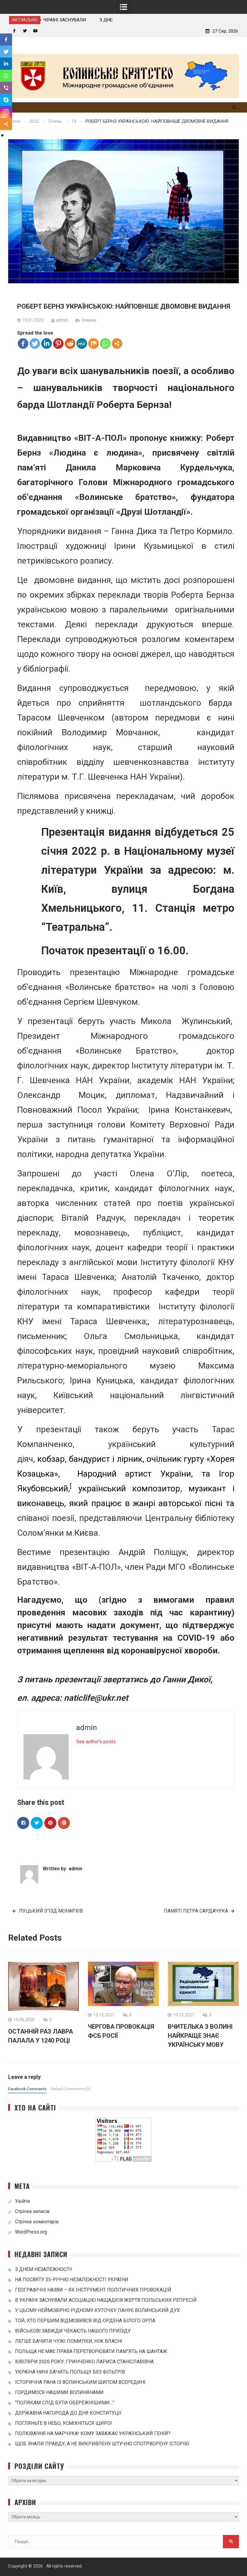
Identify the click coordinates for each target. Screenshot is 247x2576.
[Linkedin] (47, 343)
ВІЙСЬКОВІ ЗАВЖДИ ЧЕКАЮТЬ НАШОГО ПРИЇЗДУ (73, 2331)
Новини (89, 320)
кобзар (51, 1459)
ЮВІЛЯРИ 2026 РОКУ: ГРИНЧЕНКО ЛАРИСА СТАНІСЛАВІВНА (84, 2362)
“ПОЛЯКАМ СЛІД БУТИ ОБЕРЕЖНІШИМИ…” (65, 2403)
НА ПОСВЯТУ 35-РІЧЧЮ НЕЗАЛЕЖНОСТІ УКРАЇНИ (72, 2280)
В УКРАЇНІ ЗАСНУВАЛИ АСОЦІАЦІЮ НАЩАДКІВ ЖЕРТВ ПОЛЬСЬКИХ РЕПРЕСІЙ (106, 2300)
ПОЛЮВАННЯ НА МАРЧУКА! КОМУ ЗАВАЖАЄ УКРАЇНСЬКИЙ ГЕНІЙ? (93, 2433)
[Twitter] (25, 31)
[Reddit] (70, 343)
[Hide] (2, 135)
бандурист (89, 1459)
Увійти (22, 2201)
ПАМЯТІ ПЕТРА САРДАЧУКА (196, 1911)
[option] (78, 20)
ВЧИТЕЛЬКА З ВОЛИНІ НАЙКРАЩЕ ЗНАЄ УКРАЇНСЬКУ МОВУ (200, 2036)
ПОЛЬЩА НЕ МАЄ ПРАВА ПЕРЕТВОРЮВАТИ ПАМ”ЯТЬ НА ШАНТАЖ (91, 2351)
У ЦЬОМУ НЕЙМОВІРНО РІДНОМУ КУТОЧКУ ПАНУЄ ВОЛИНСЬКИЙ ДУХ (97, 2310)
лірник (130, 1459)
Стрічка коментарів (37, 2222)
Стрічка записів (32, 2211)
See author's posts (96, 1742)
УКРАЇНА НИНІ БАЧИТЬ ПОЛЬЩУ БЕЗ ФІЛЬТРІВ (70, 2372)
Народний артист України (134, 1474)
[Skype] (6, 100)
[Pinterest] (58, 343)
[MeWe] (82, 343)
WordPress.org (31, 2232)
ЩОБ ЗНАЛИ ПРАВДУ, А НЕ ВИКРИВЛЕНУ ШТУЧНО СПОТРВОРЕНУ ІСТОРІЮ (102, 2444)
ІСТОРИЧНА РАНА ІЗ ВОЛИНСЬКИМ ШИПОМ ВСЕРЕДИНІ (80, 2382)
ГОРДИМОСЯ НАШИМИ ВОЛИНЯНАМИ (59, 2392)
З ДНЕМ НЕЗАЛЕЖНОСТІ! (73, 20)
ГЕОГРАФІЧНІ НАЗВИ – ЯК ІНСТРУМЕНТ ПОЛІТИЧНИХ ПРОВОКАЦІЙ (93, 2290)
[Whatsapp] (105, 343)
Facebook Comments (27, 2089)
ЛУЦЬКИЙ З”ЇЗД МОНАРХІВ (51, 1911)
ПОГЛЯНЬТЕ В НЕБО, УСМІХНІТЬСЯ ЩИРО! (64, 2423)
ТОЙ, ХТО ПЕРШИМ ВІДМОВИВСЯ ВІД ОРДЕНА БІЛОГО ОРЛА (85, 2321)
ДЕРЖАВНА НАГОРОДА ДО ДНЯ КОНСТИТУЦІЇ (68, 2413)
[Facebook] (23, 343)
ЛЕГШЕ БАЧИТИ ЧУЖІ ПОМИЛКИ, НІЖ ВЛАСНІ (69, 2341)
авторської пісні (190, 1503)
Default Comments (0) (70, 2089)
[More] (117, 343)
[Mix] (94, 343)
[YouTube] (35, 31)
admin (62, 320)
